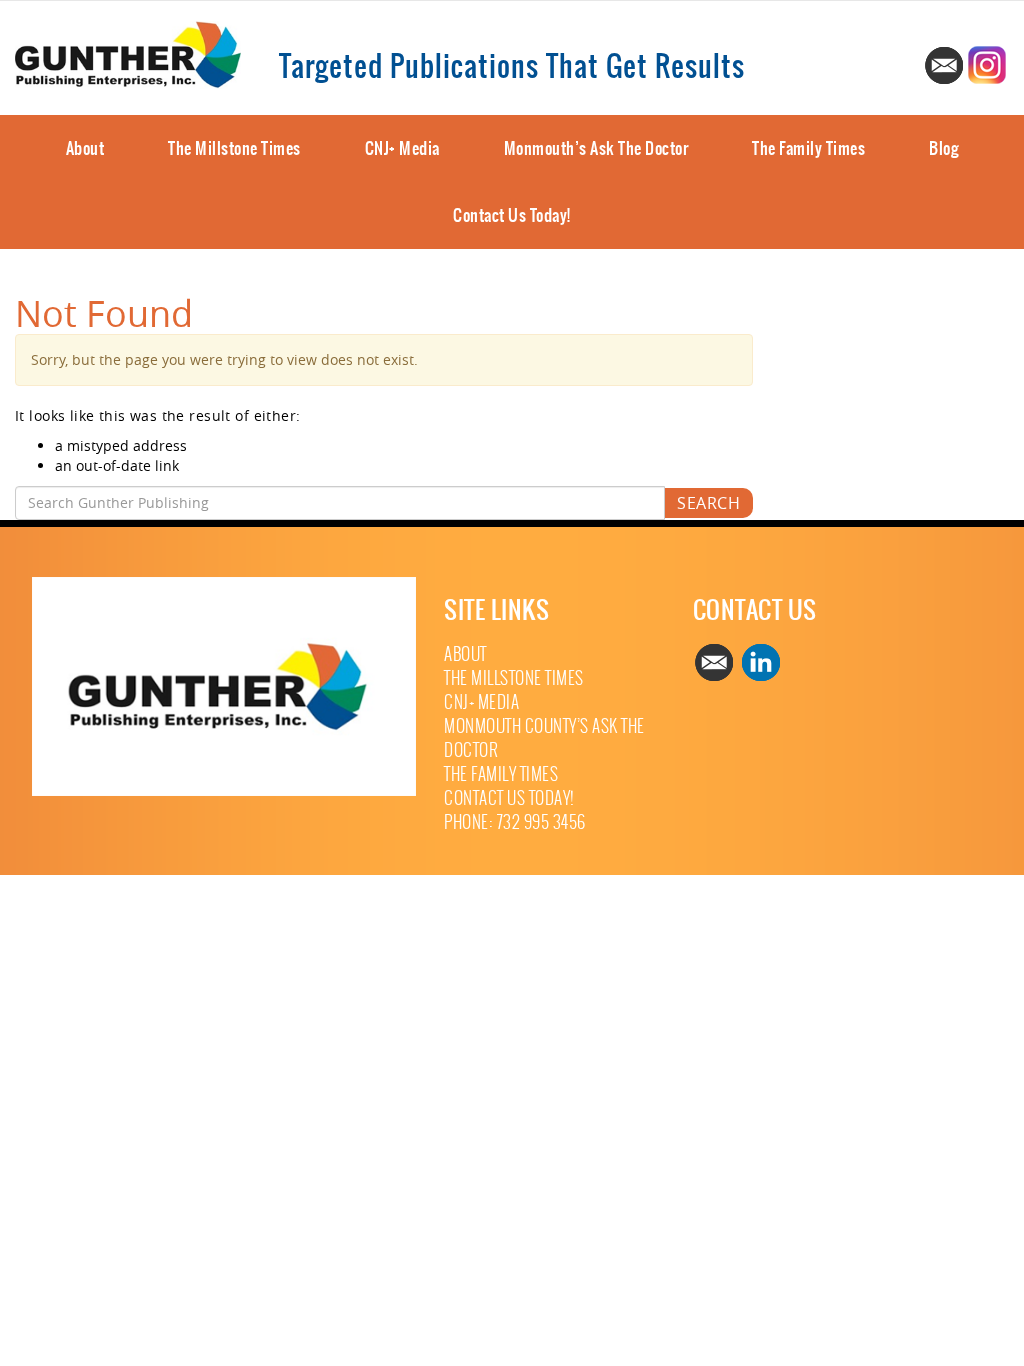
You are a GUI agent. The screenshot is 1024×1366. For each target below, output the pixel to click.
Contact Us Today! (512, 215)
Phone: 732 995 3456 (515, 822)
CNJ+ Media (402, 148)
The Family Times (808, 148)
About (85, 148)
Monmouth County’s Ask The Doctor (544, 738)
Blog (943, 148)
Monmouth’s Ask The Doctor (596, 148)
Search (708, 503)
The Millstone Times (234, 148)
